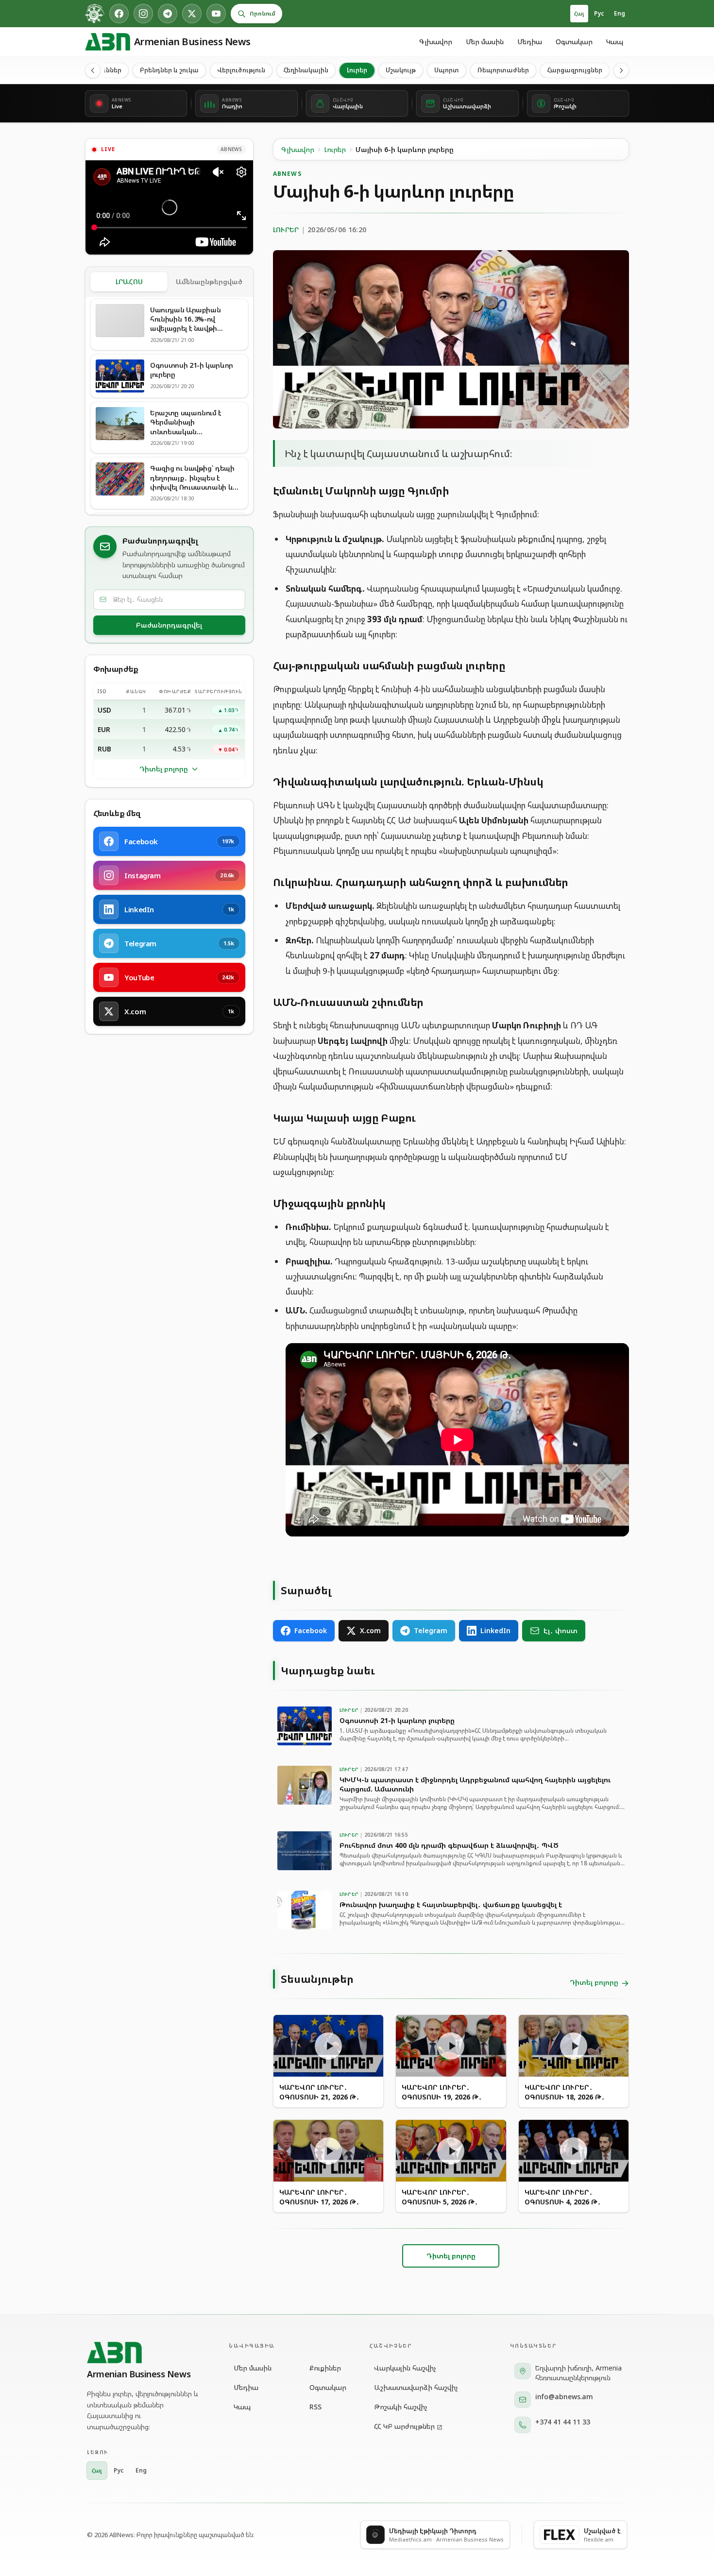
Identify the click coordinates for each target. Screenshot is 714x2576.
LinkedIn (495, 1630)
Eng (620, 13)
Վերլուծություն (241, 70)
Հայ (579, 13)
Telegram (431, 1630)
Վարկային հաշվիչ (405, 2368)
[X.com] (192, 14)
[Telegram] (168, 14)
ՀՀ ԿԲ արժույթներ (404, 2426)
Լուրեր (357, 70)
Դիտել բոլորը (164, 769)
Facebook (311, 1630)
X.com (370, 1630)
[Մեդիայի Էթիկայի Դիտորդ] (95, 14)
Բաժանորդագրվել (169, 625)
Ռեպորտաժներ (503, 70)
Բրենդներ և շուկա (169, 70)
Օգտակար (574, 42)
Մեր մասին (485, 42)
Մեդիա (530, 42)
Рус (599, 13)
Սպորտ (447, 70)
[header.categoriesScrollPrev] (93, 70)
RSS (315, 2407)
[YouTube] (216, 14)
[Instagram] (143, 14)
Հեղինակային (306, 70)
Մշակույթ (401, 70)
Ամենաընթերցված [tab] (209, 281)
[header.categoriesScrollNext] (621, 70)
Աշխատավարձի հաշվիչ (416, 2387)
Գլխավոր (436, 42)
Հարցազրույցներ (575, 70)
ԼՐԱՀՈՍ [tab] (129, 281)
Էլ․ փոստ (561, 1630)
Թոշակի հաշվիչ (401, 2407)
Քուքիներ (325, 2368)
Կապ (615, 42)
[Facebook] (119, 14)
